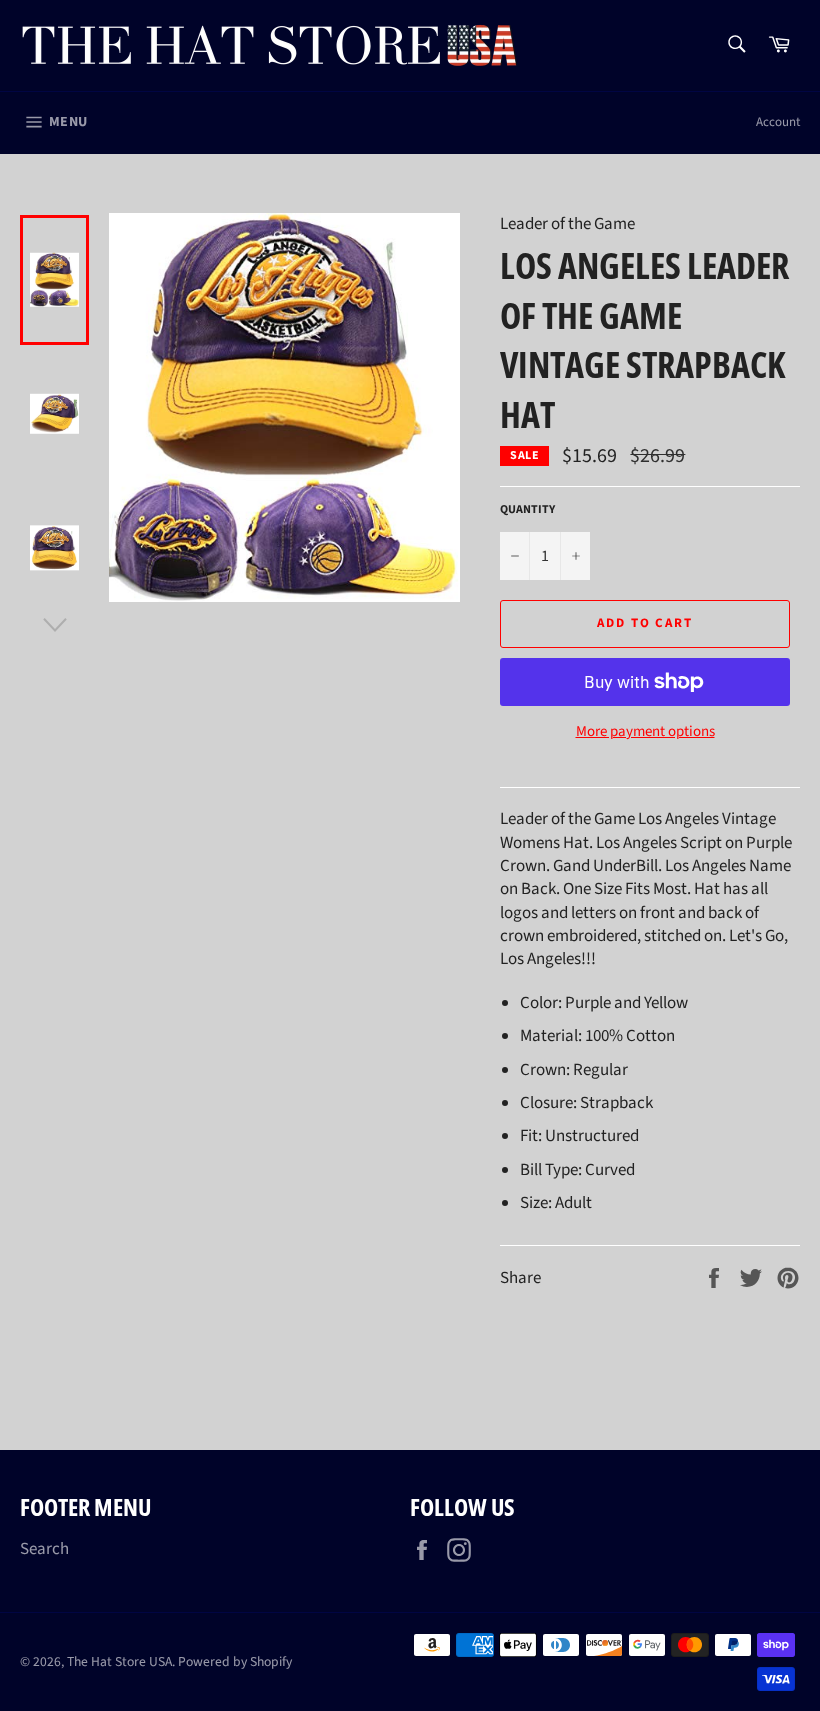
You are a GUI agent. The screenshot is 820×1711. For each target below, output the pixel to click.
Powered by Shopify (235, 1661)
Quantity (527, 510)
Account (778, 122)
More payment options (645, 732)
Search (44, 1549)
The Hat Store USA (119, 1661)
